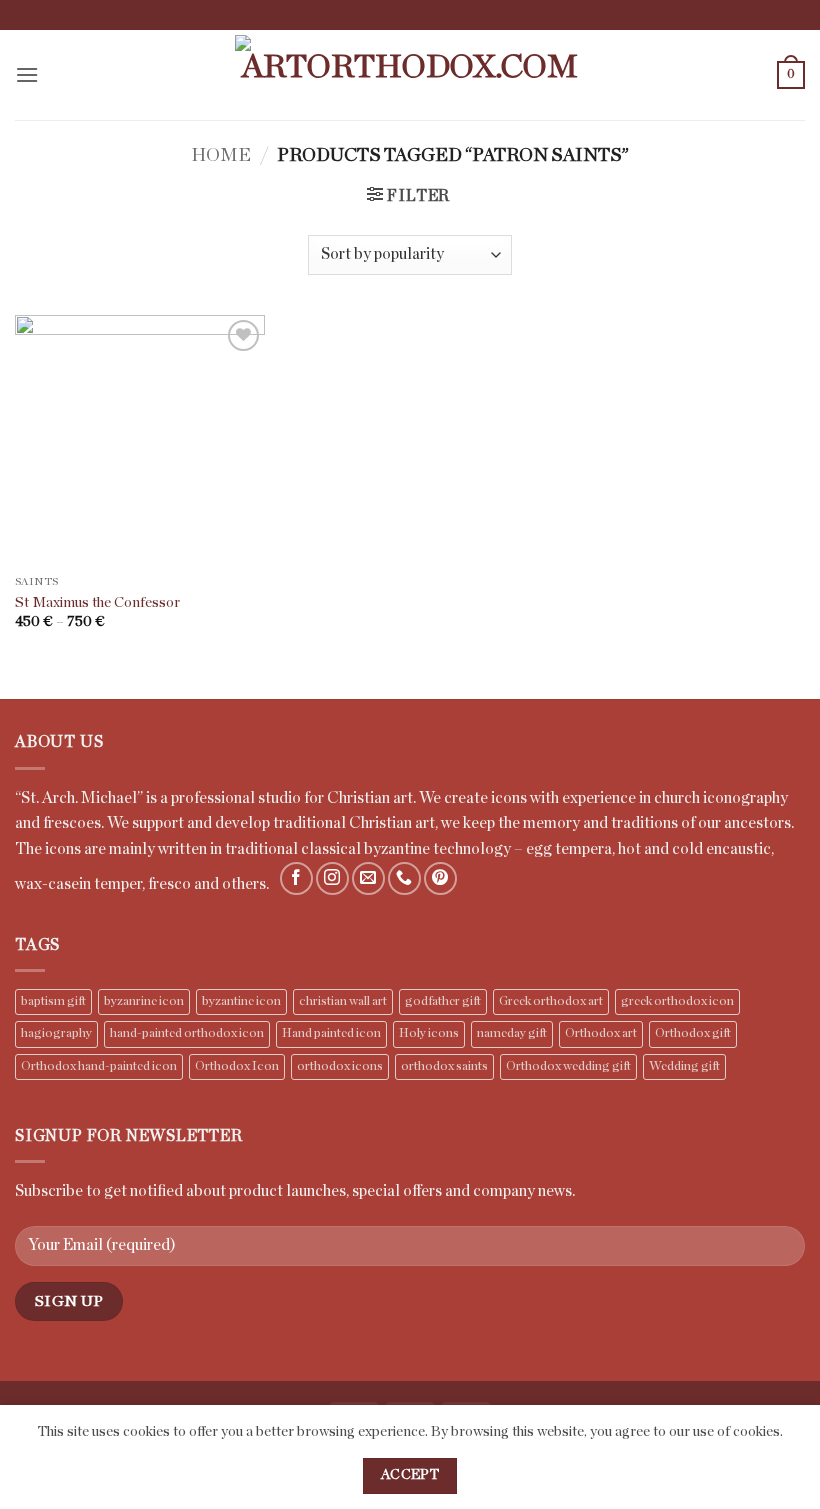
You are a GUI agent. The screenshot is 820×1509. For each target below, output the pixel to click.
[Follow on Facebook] (296, 878)
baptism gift (53, 1001)
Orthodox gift (693, 1033)
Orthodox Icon (237, 1066)
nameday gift (512, 1033)
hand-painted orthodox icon (187, 1033)
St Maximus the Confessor (97, 602)
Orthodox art (601, 1033)
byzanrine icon (144, 1001)
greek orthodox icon (677, 1001)
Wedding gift (684, 1066)
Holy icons (429, 1033)
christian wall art (343, 1001)
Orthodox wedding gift (568, 1066)
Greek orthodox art (551, 1001)
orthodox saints (444, 1066)
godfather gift (443, 1001)
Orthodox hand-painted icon (99, 1066)
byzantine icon (241, 1001)
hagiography (56, 1033)
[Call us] (404, 878)
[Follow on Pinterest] (440, 878)
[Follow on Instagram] (332, 878)
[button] (27, 74)
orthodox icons (340, 1066)
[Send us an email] (368, 878)
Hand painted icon (331, 1033)
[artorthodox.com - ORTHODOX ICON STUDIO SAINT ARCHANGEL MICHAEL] (410, 75)
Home (221, 155)
